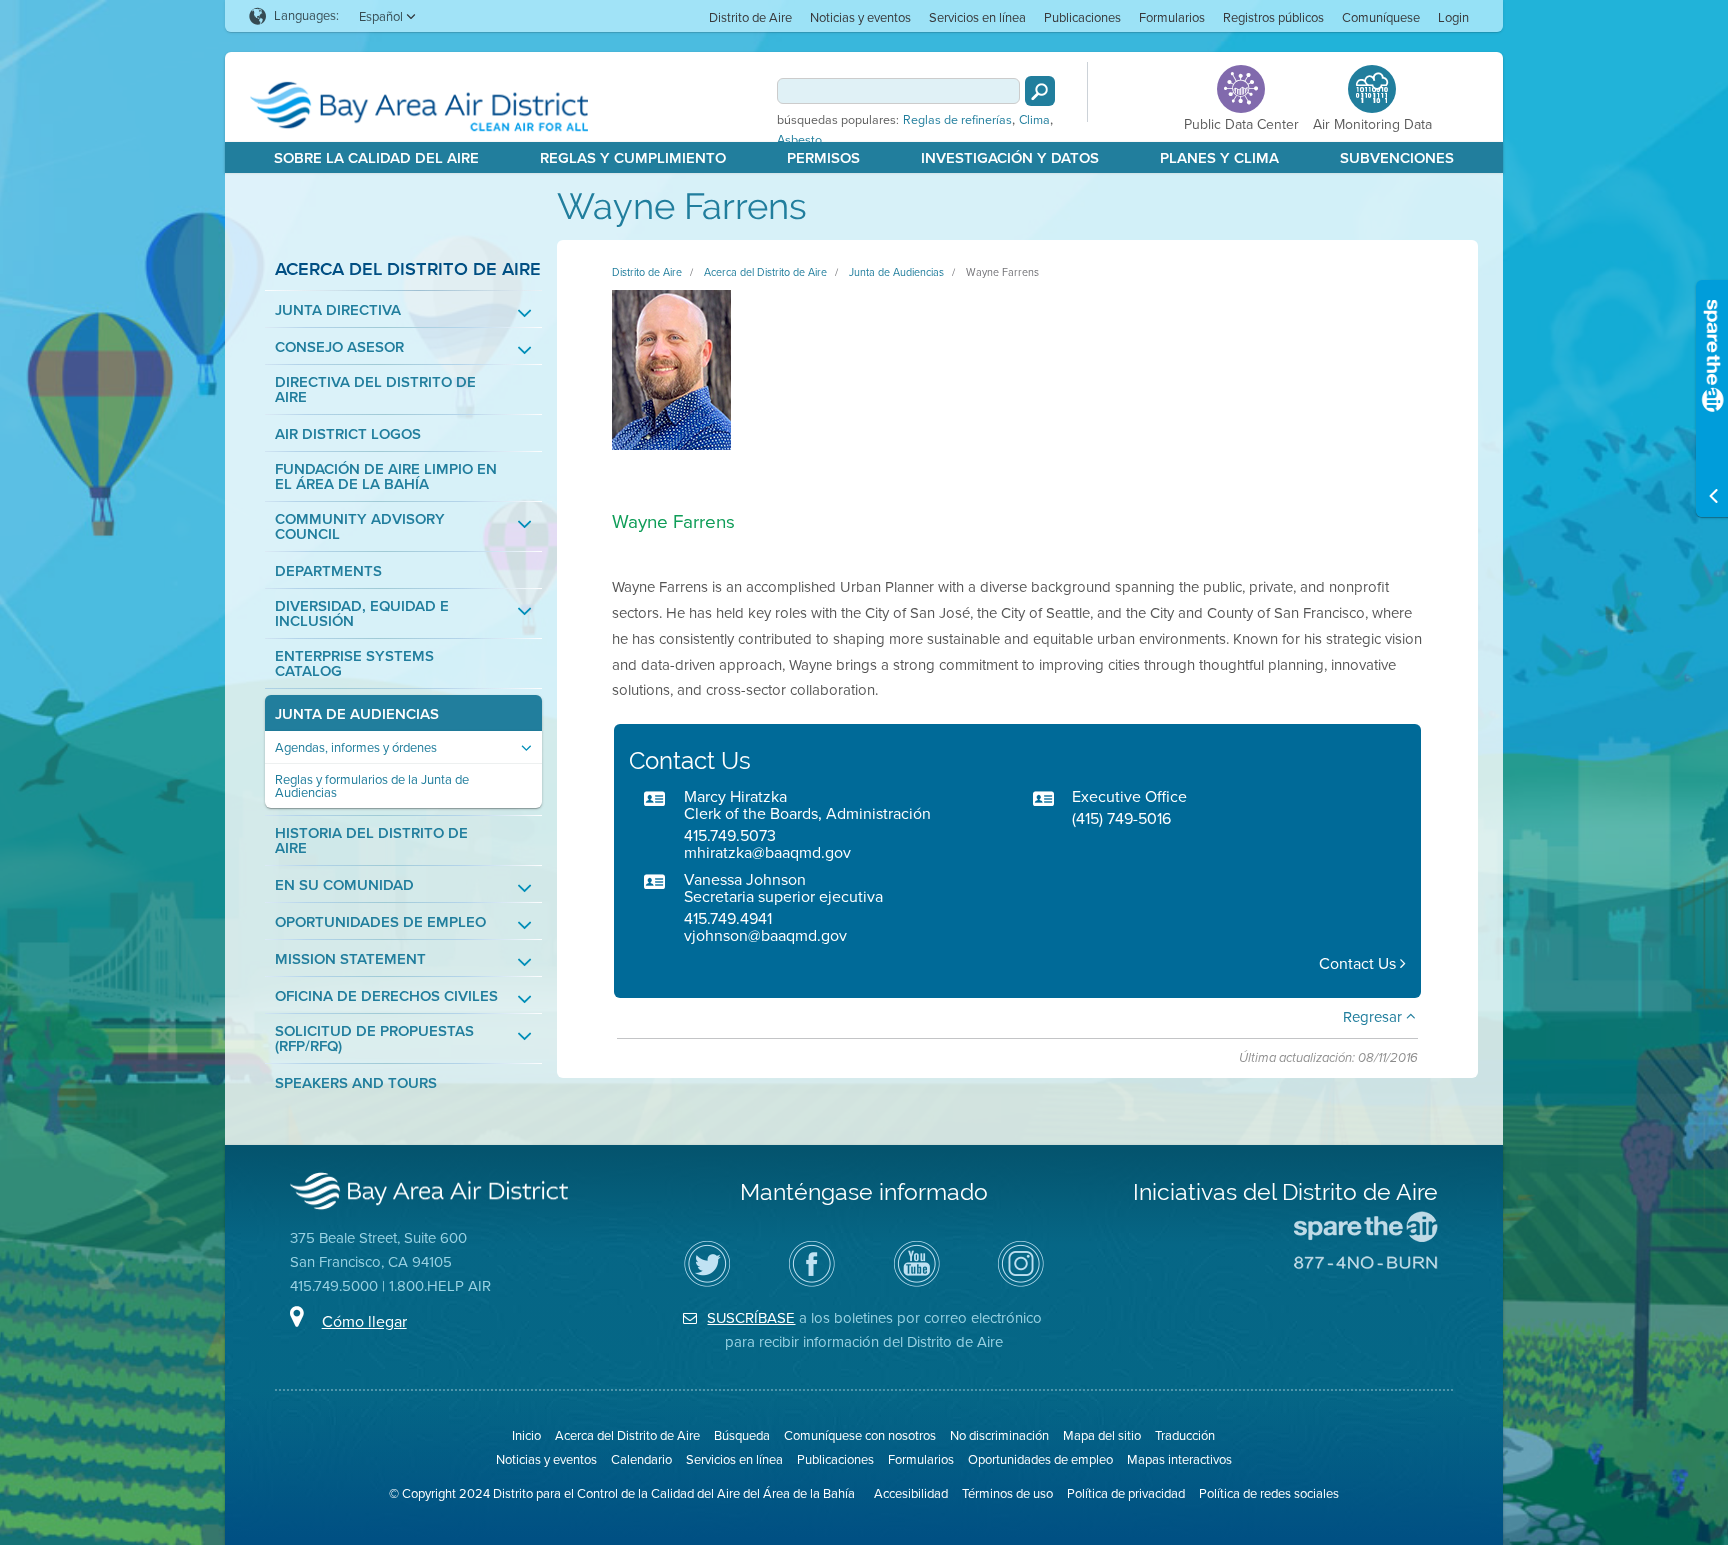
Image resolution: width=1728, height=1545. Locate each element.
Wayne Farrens (1002, 272)
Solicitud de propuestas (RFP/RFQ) (374, 1039)
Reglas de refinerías (957, 120)
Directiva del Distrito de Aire (375, 390)
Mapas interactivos (1179, 1459)
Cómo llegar (364, 1321)
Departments (328, 571)
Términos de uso (1007, 1493)
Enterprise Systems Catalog (354, 664)
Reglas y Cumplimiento (633, 158)
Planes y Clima (1219, 158)
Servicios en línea (977, 17)
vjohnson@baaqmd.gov (765, 935)
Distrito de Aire (750, 17)
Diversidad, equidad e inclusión (362, 614)
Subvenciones (1397, 158)
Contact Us (1359, 963)
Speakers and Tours (356, 1083)
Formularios (1172, 17)
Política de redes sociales (1269, 1493)
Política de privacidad (1126, 1493)
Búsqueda (742, 1435)
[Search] (1040, 91)
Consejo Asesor (339, 347)
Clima (1034, 120)
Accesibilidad (911, 1493)
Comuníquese (1381, 17)
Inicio (526, 1435)
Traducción (1185, 1435)
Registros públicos (1273, 17)
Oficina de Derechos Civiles (386, 996)
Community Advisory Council (360, 527)
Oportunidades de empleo (380, 922)
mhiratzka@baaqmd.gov (767, 852)
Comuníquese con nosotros (860, 1435)
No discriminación (999, 1435)
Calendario (641, 1459)
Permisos (823, 158)
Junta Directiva (338, 310)
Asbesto (799, 140)
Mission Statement (350, 959)
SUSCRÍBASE (751, 1318)
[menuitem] (750, 16)
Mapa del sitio (1102, 1435)
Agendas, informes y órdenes (356, 747)
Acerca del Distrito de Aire (408, 268)
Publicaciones (1082, 17)
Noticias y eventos (860, 17)
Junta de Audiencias (357, 714)
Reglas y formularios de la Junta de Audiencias (372, 786)
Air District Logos (348, 434)
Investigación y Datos (1010, 158)
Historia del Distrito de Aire (371, 841)
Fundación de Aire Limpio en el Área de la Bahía (386, 477)
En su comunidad (344, 885)
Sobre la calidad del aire (376, 158)
